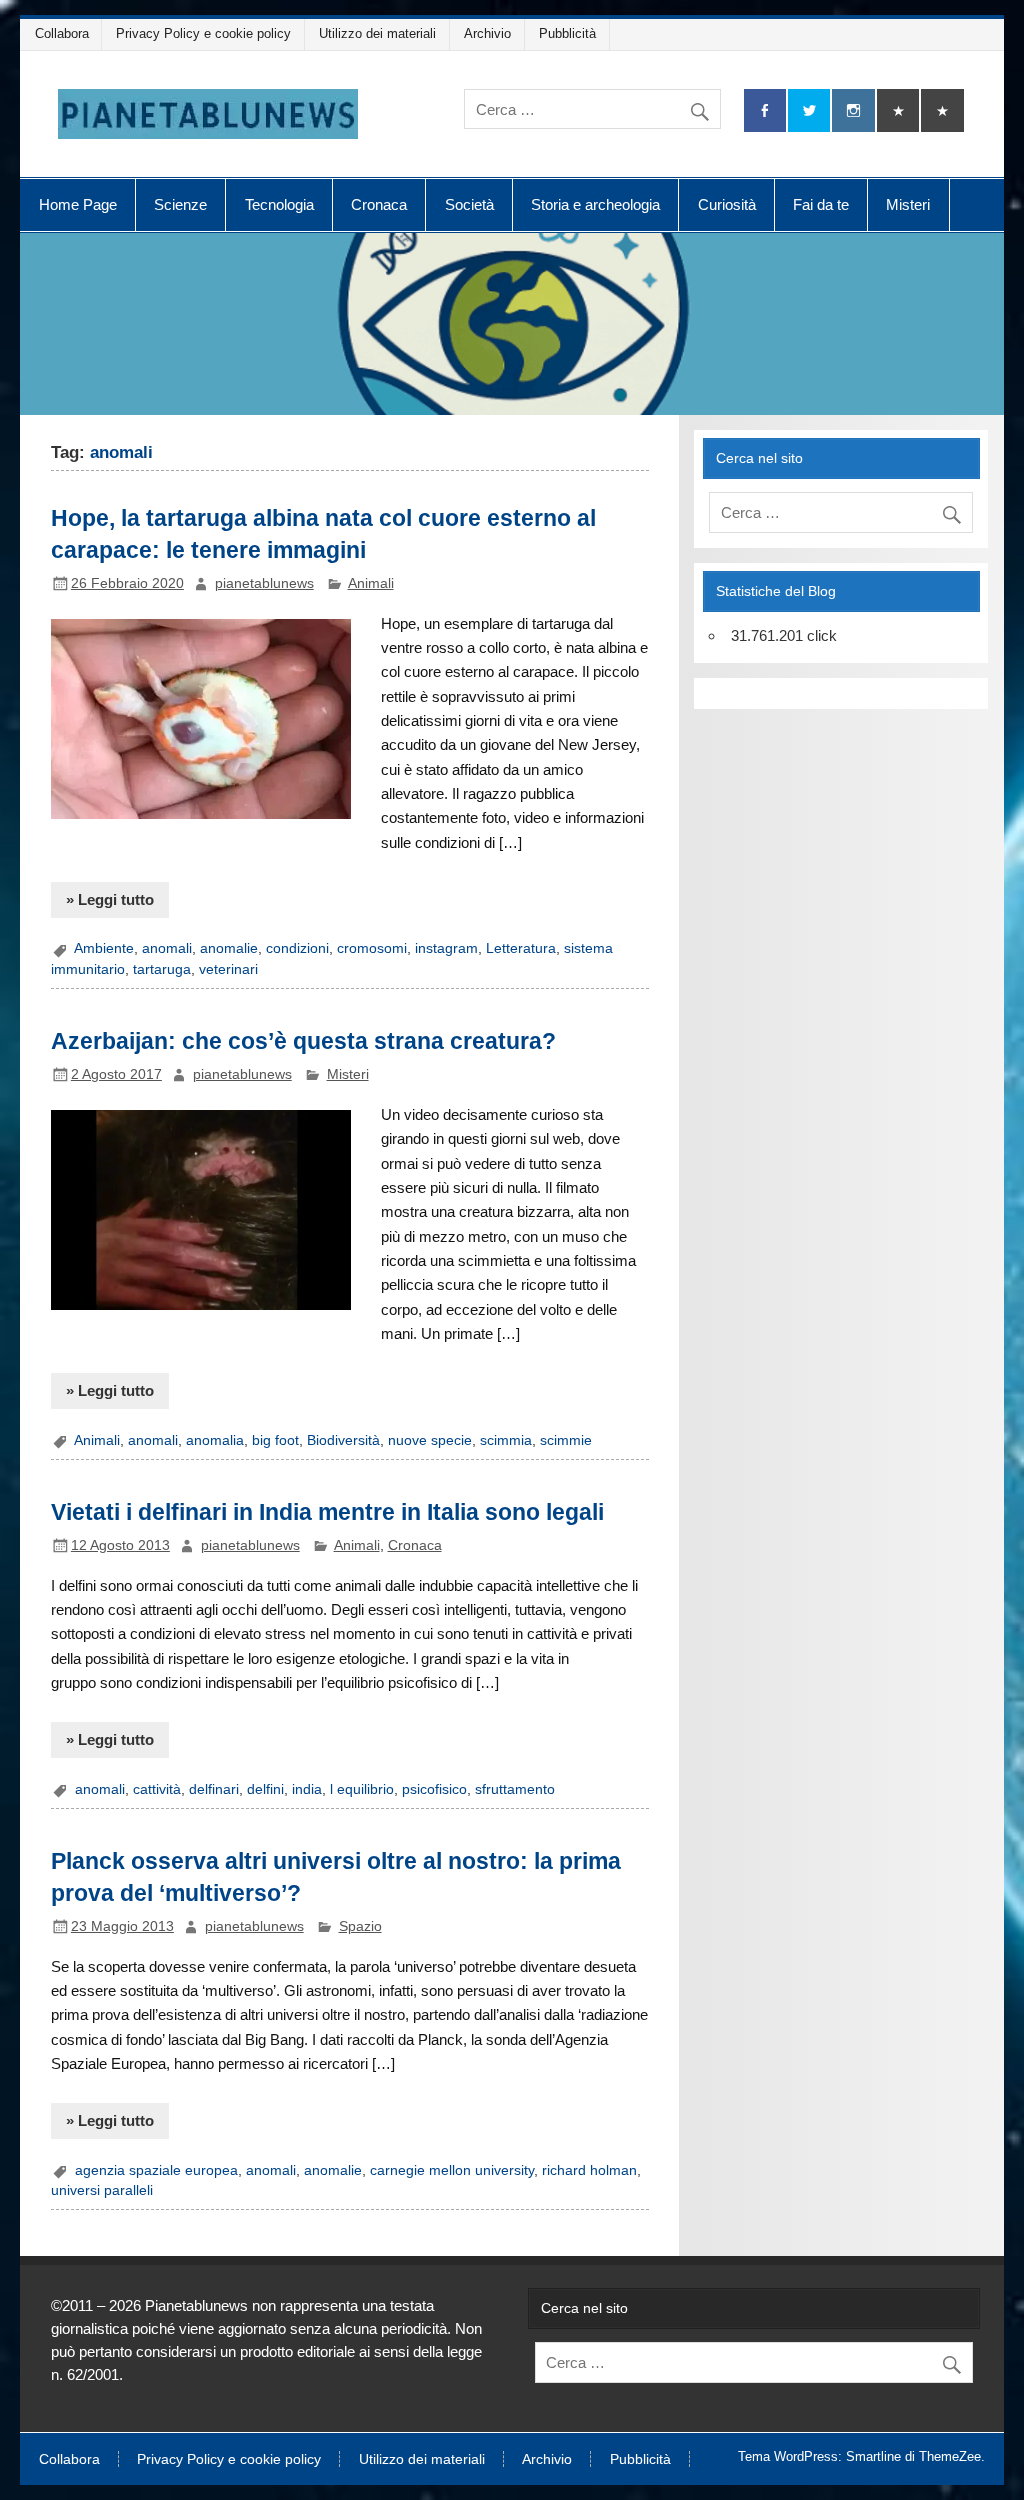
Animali (371, 583)
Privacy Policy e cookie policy (203, 33)
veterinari (228, 969)
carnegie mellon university (452, 2170)
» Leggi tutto (110, 899)
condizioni (297, 948)
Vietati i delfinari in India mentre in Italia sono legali (327, 1512)
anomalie (229, 948)
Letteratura (521, 948)
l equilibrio (362, 1789)
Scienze (180, 204)
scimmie (566, 1440)
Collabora (62, 33)
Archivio (487, 33)
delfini (265, 1789)
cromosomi (372, 948)
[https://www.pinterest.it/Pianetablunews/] (898, 110)
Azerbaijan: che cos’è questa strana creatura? (303, 1041)
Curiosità (727, 204)
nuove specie (430, 1440)
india (307, 1789)
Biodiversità (343, 1440)
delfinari (214, 1789)
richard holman (589, 2170)
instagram (446, 948)
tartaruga (162, 969)
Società (469, 204)
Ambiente (104, 948)
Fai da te (821, 204)
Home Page (78, 204)
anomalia (215, 1440)
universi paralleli (102, 2190)
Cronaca (379, 204)
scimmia (506, 1440)
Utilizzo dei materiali (377, 33)
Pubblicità (567, 33)
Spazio (360, 1926)
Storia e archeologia (595, 204)
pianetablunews (264, 583)
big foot (275, 1440)
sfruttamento (515, 1789)
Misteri (908, 204)
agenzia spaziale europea (156, 2170)
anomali (167, 948)
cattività (157, 1789)
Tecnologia (279, 204)
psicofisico (434, 1789)
